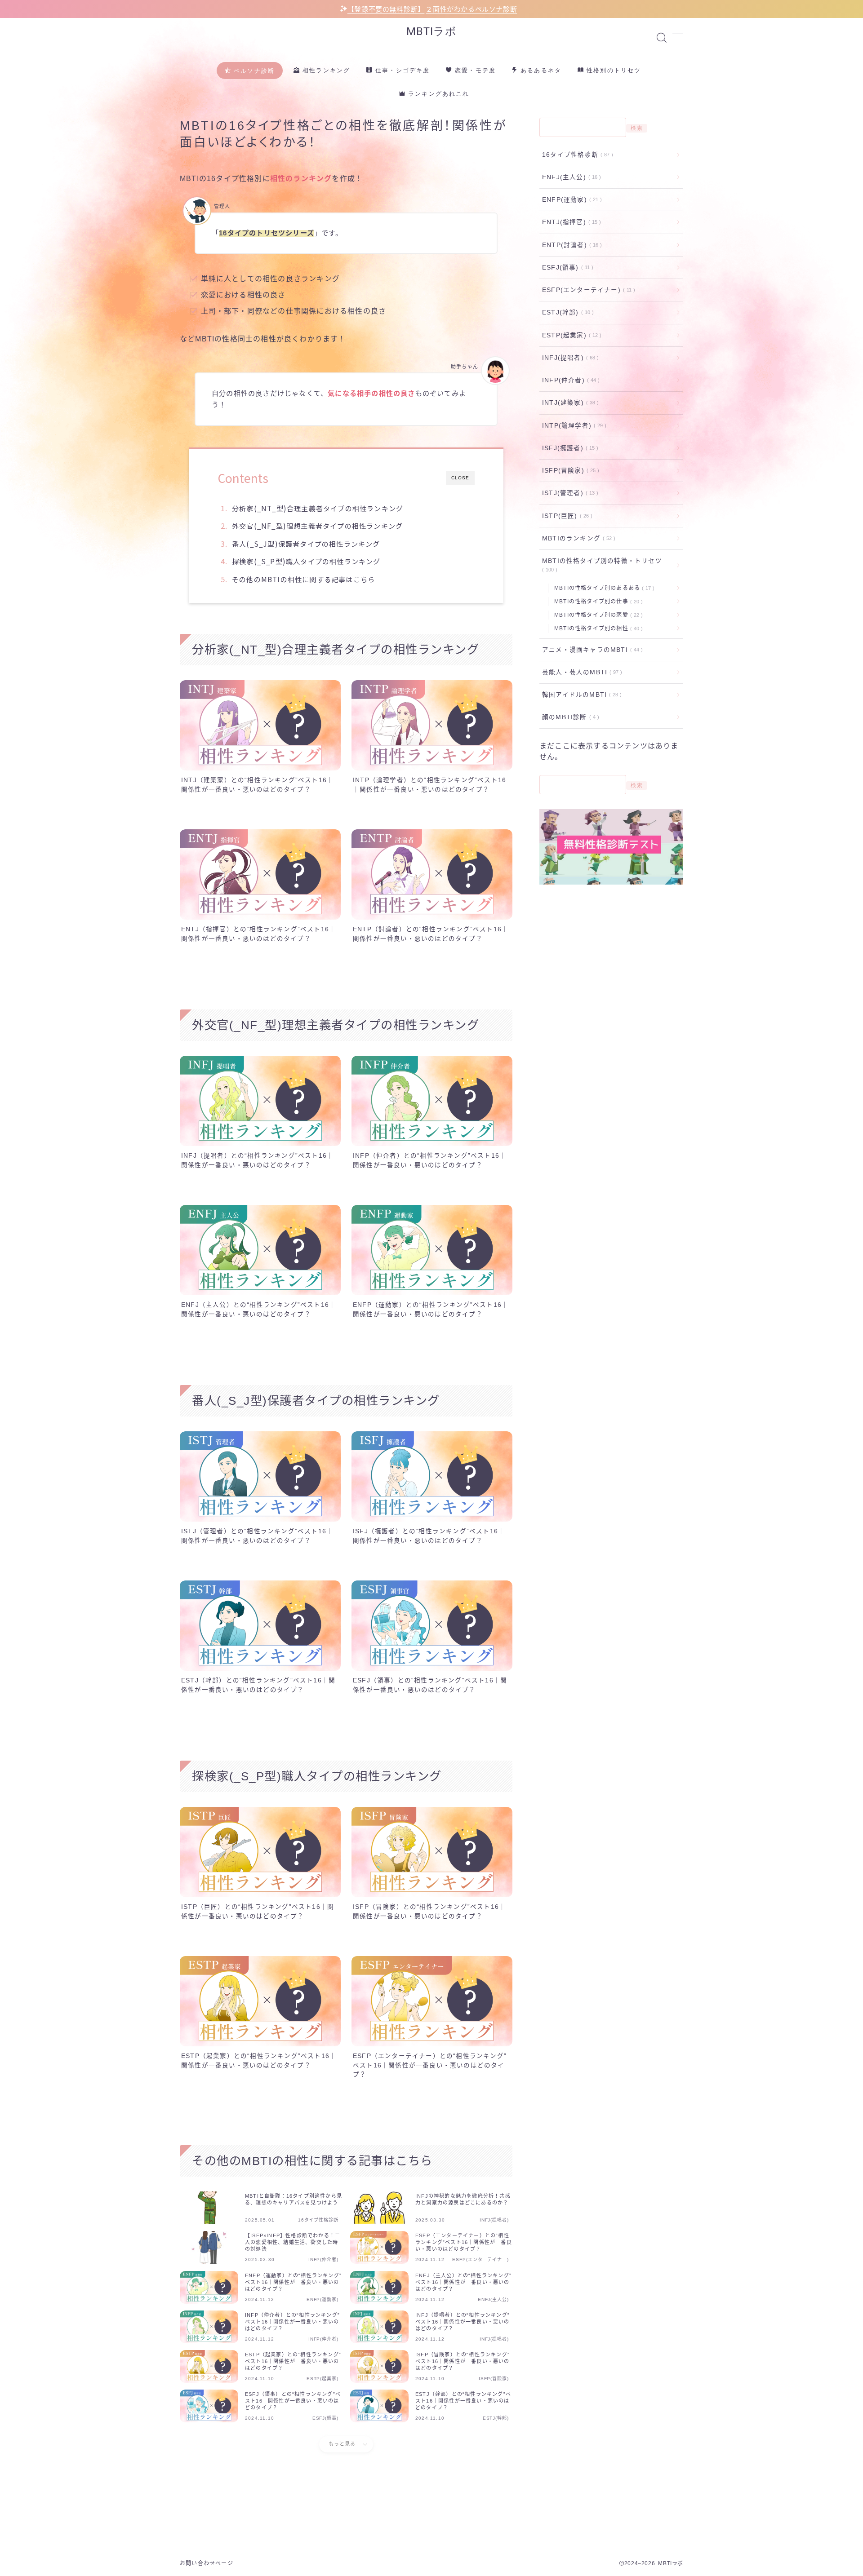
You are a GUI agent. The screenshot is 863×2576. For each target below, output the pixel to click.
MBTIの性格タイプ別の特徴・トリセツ (602, 565)
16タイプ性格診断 (576, 155)
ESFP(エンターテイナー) (587, 290)
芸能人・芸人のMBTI (580, 672)
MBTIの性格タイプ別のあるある (603, 588)
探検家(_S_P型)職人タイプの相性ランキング (306, 561)
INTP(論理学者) (572, 426)
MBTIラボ (431, 31)
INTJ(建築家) (569, 403)
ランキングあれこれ (438, 94)
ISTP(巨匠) (565, 516)
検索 (637, 128)
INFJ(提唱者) (569, 358)
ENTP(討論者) (570, 245)
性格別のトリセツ (613, 70)
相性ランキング (325, 70)
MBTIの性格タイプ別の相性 (597, 629)
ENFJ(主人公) (570, 177)
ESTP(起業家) (570, 335)
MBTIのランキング (577, 538)
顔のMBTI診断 (569, 717)
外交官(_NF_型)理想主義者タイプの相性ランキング (317, 526)
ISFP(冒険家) (569, 471)
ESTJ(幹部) (566, 312)
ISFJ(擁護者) (568, 448)
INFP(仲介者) (569, 380)
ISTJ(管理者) (568, 493)
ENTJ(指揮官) (570, 222)
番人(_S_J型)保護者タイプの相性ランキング (306, 544)
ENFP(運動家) (570, 200)
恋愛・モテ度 (474, 70)
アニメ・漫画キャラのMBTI (591, 650)
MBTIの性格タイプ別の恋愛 (597, 615)
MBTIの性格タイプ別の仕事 (597, 602)
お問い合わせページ (207, 2563)
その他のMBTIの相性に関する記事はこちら (303, 579)
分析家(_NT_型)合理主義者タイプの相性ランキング (318, 508)
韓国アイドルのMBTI (580, 695)
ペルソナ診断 (253, 71)
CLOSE (460, 478)
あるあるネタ (540, 70)
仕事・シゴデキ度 (401, 70)
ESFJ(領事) (566, 268)
